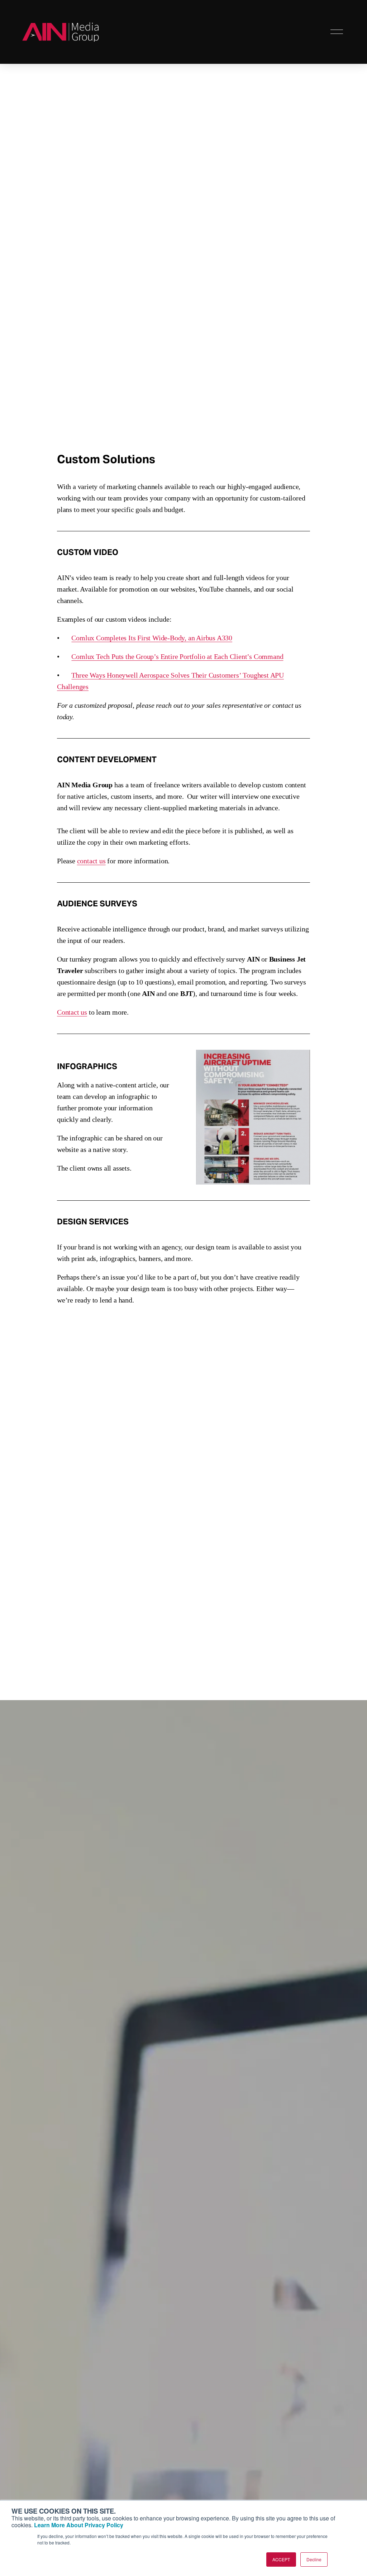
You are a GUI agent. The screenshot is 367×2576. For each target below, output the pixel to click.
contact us (91, 861)
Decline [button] (314, 2559)
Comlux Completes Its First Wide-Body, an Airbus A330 (152, 638)
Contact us (72, 1012)
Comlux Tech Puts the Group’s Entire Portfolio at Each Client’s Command (177, 656)
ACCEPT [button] (281, 2559)
